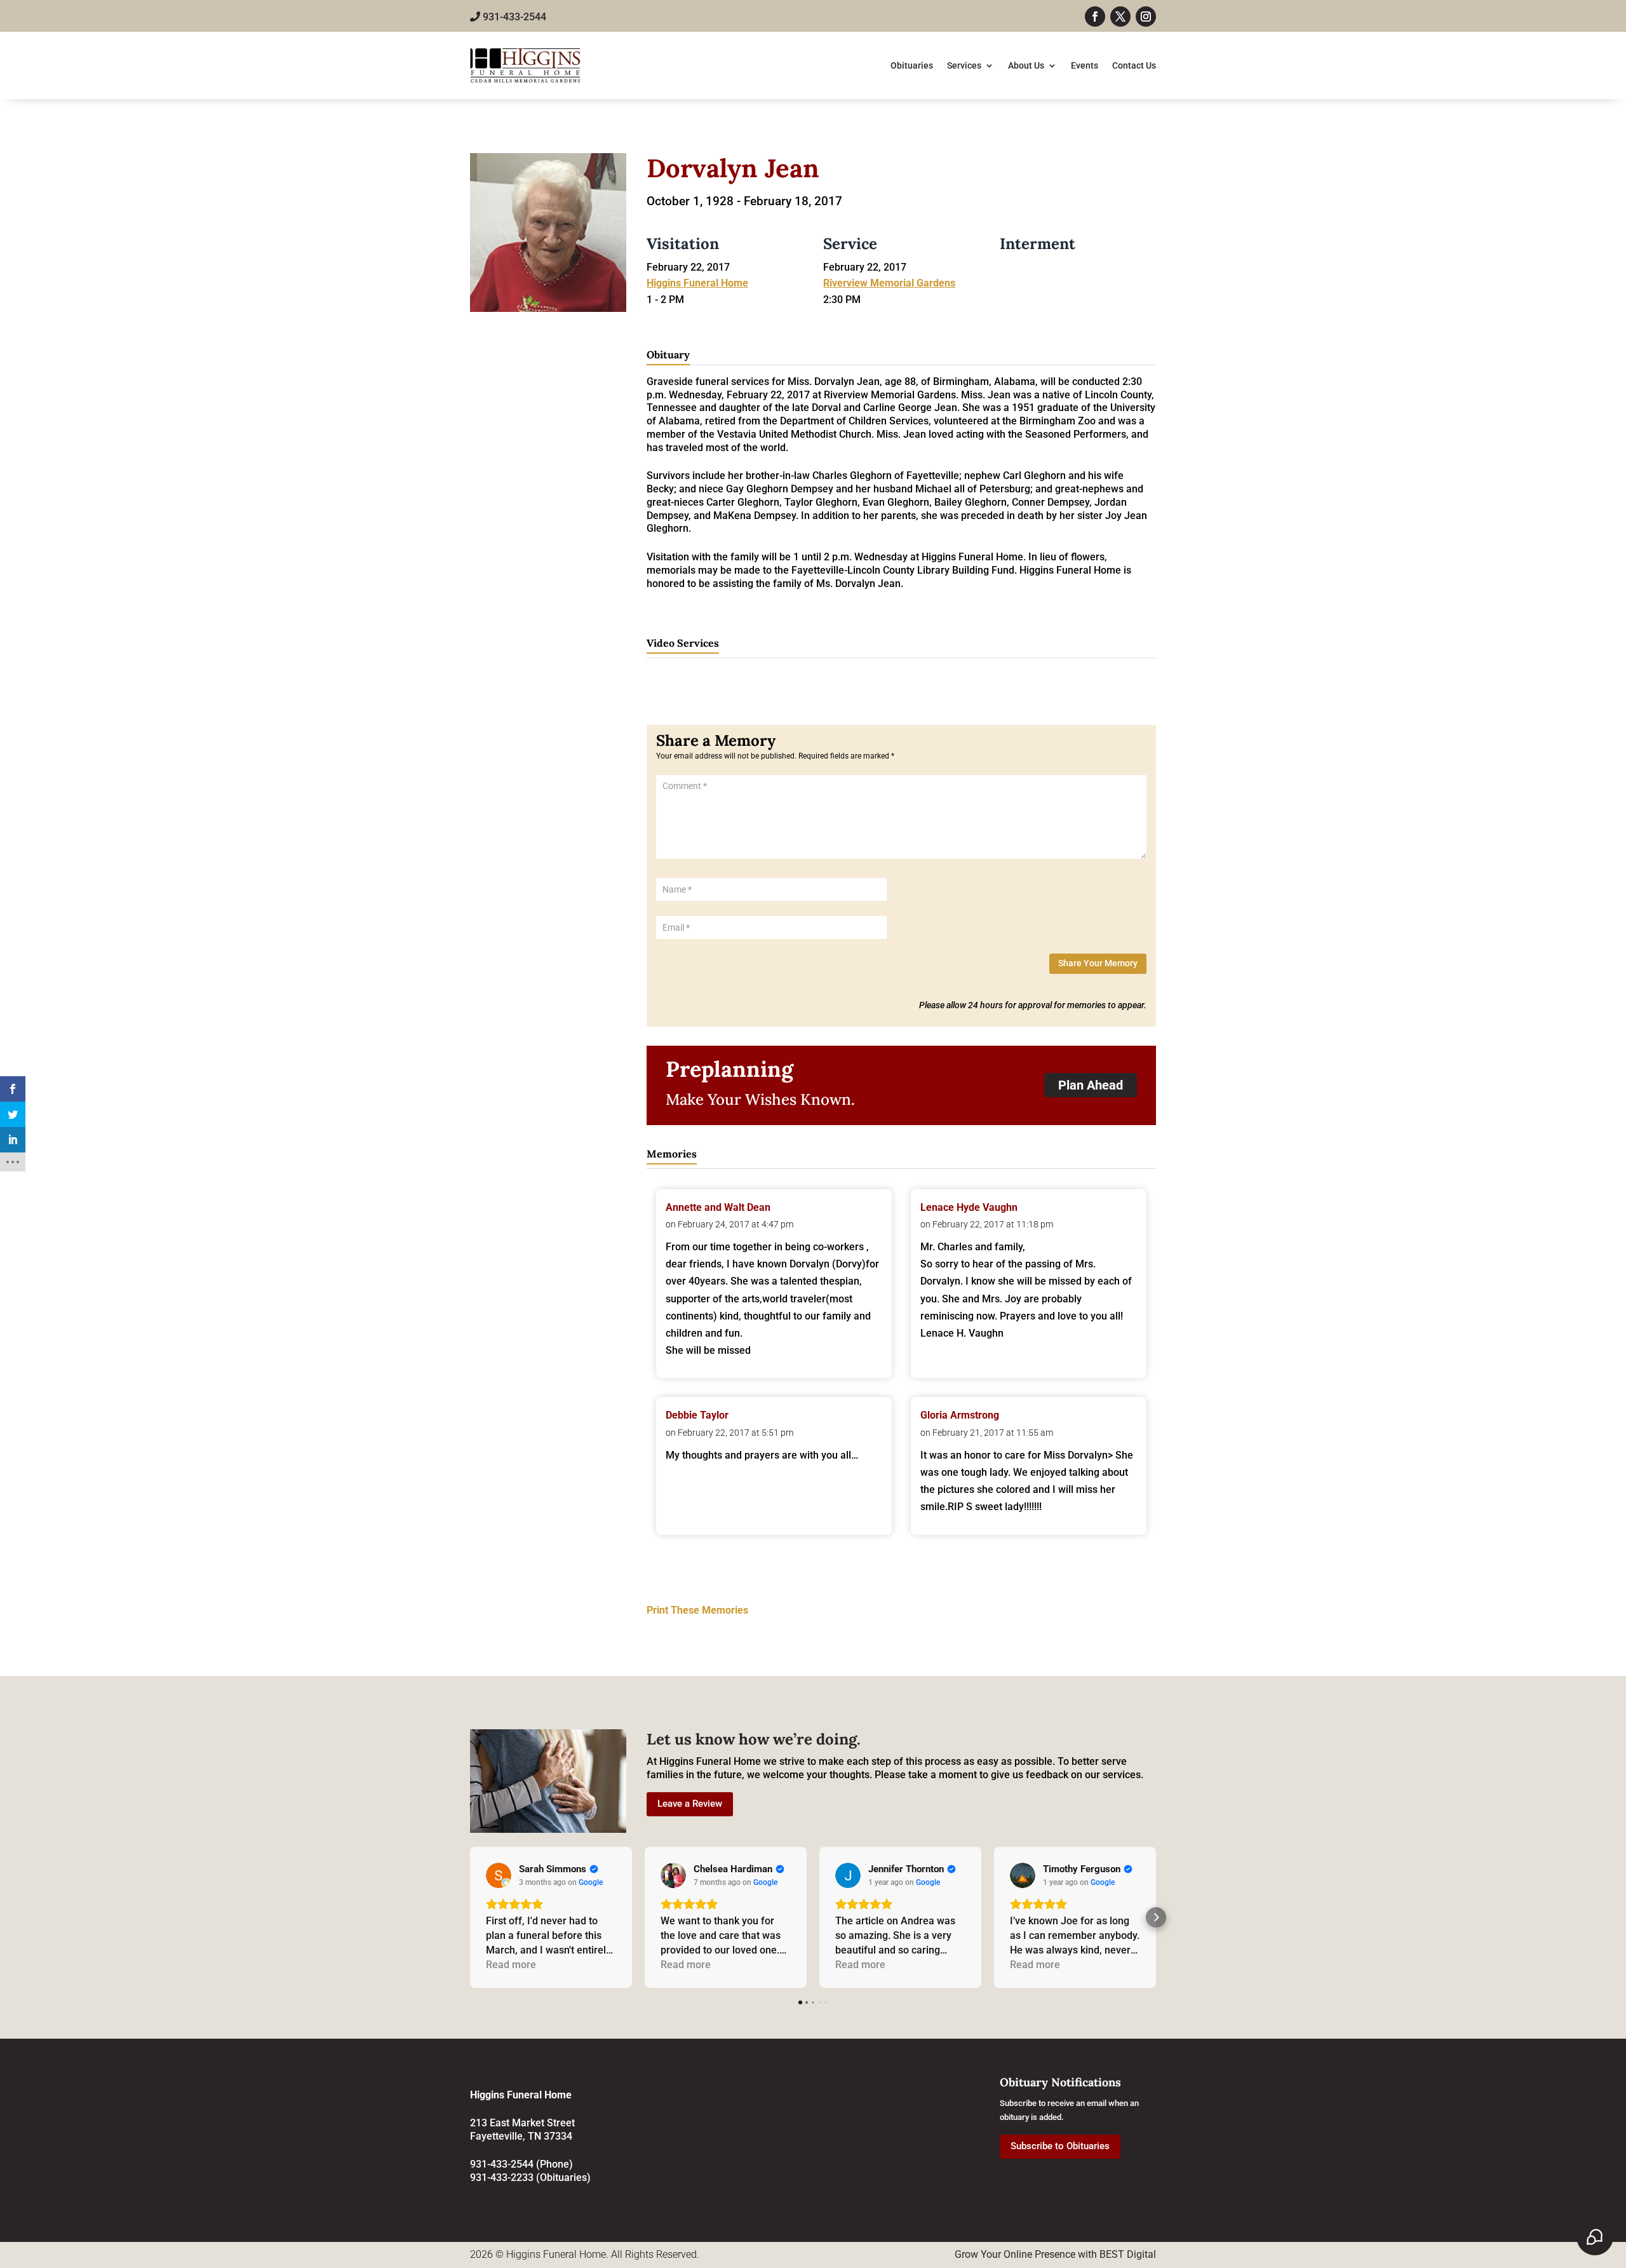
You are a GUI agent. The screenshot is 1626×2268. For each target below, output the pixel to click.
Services (964, 65)
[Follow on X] (1120, 17)
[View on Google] (499, 1875)
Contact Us (1134, 65)
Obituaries (912, 65)
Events (1085, 65)
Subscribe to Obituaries (1060, 2146)
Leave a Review (690, 1804)
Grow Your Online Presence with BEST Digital (1055, 2254)
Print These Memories (697, 1610)
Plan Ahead (1091, 1085)
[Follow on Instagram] (1146, 17)
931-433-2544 (513, 17)
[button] (470, 1917)
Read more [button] (511, 1965)
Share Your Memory (1098, 963)
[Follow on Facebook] (1095, 17)
